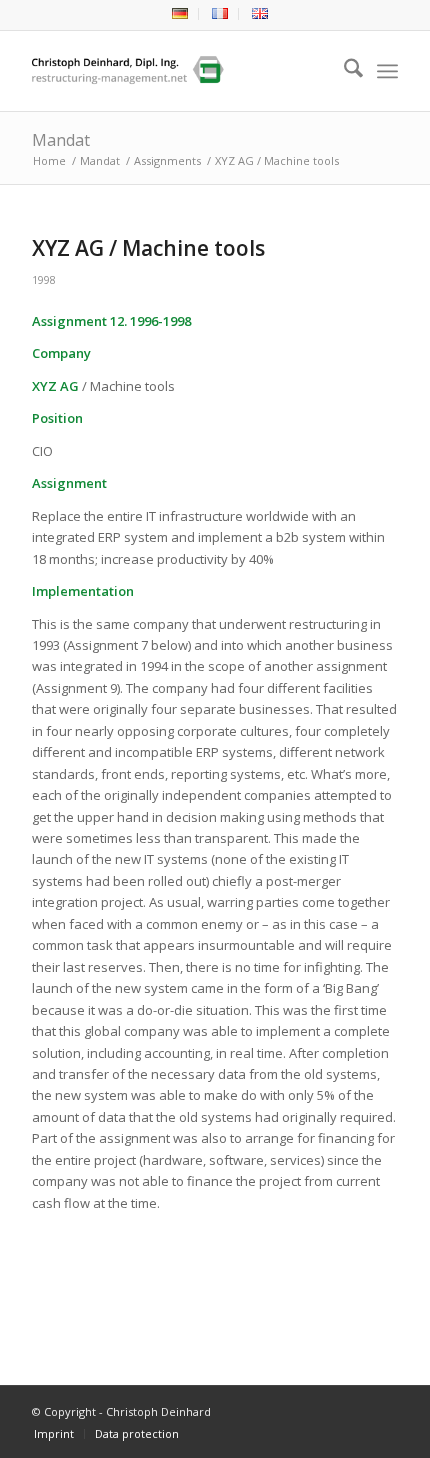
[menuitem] (180, 14)
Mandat (61, 140)
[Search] (343, 71)
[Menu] (387, 71)
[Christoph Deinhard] (178, 71)
